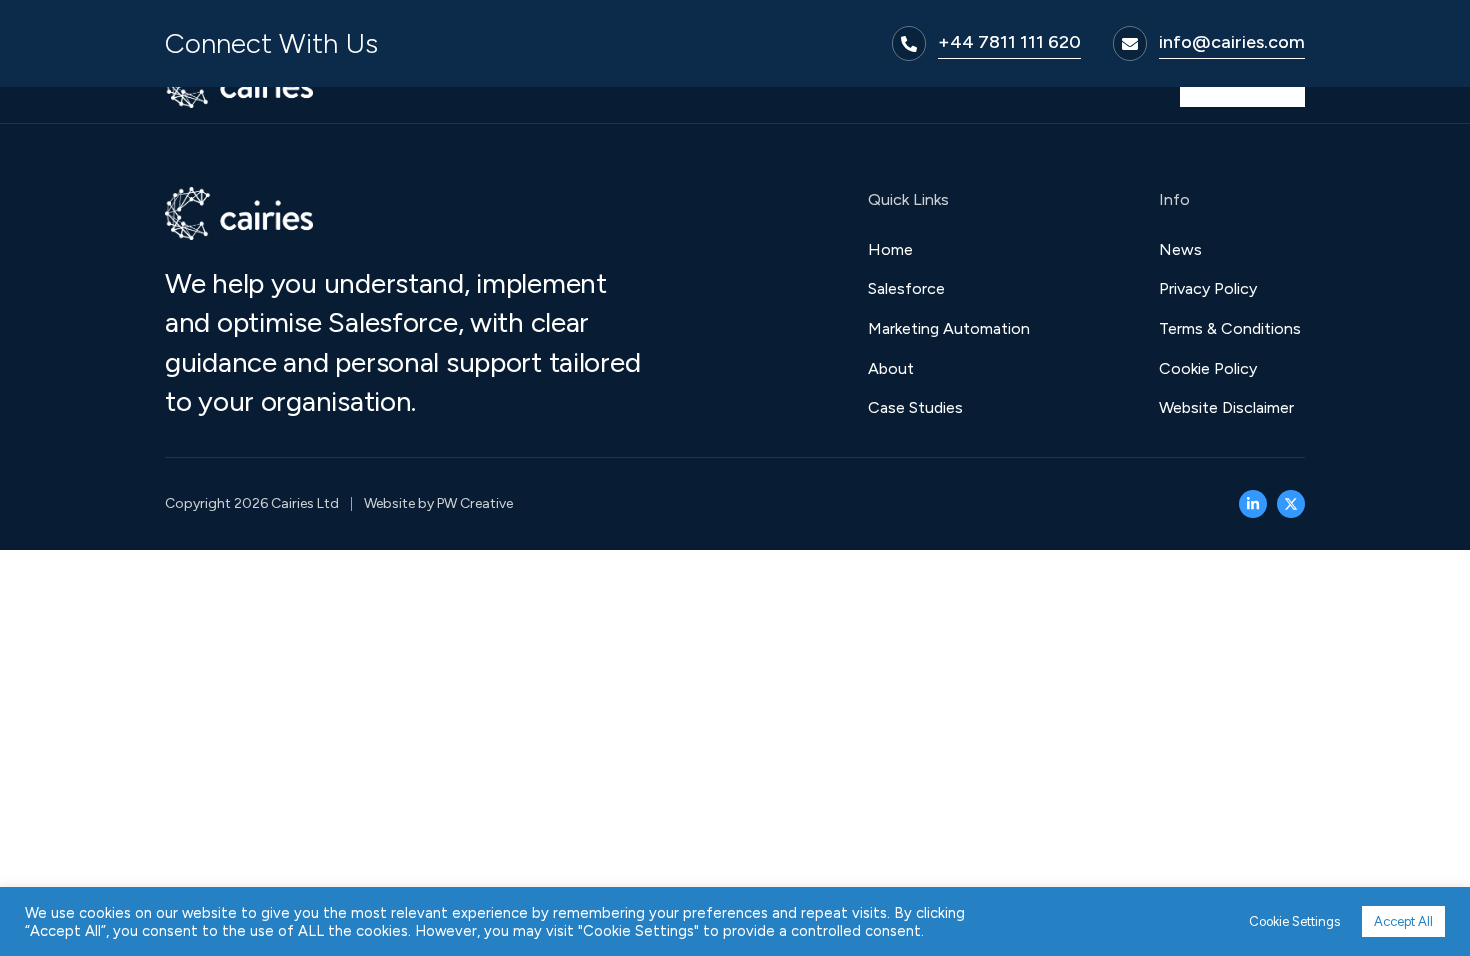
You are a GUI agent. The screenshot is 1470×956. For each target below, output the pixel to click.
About (891, 368)
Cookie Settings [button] (1294, 921)
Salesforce (906, 288)
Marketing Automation (949, 328)
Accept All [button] (1403, 921)
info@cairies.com (1232, 42)
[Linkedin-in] (1253, 504)
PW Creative (475, 503)
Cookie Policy (1208, 368)
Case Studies (915, 407)
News (1180, 249)
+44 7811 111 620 (1009, 42)
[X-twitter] (1291, 504)
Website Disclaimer (1226, 407)
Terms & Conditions (1230, 328)
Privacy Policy (1208, 288)
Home (890, 249)
